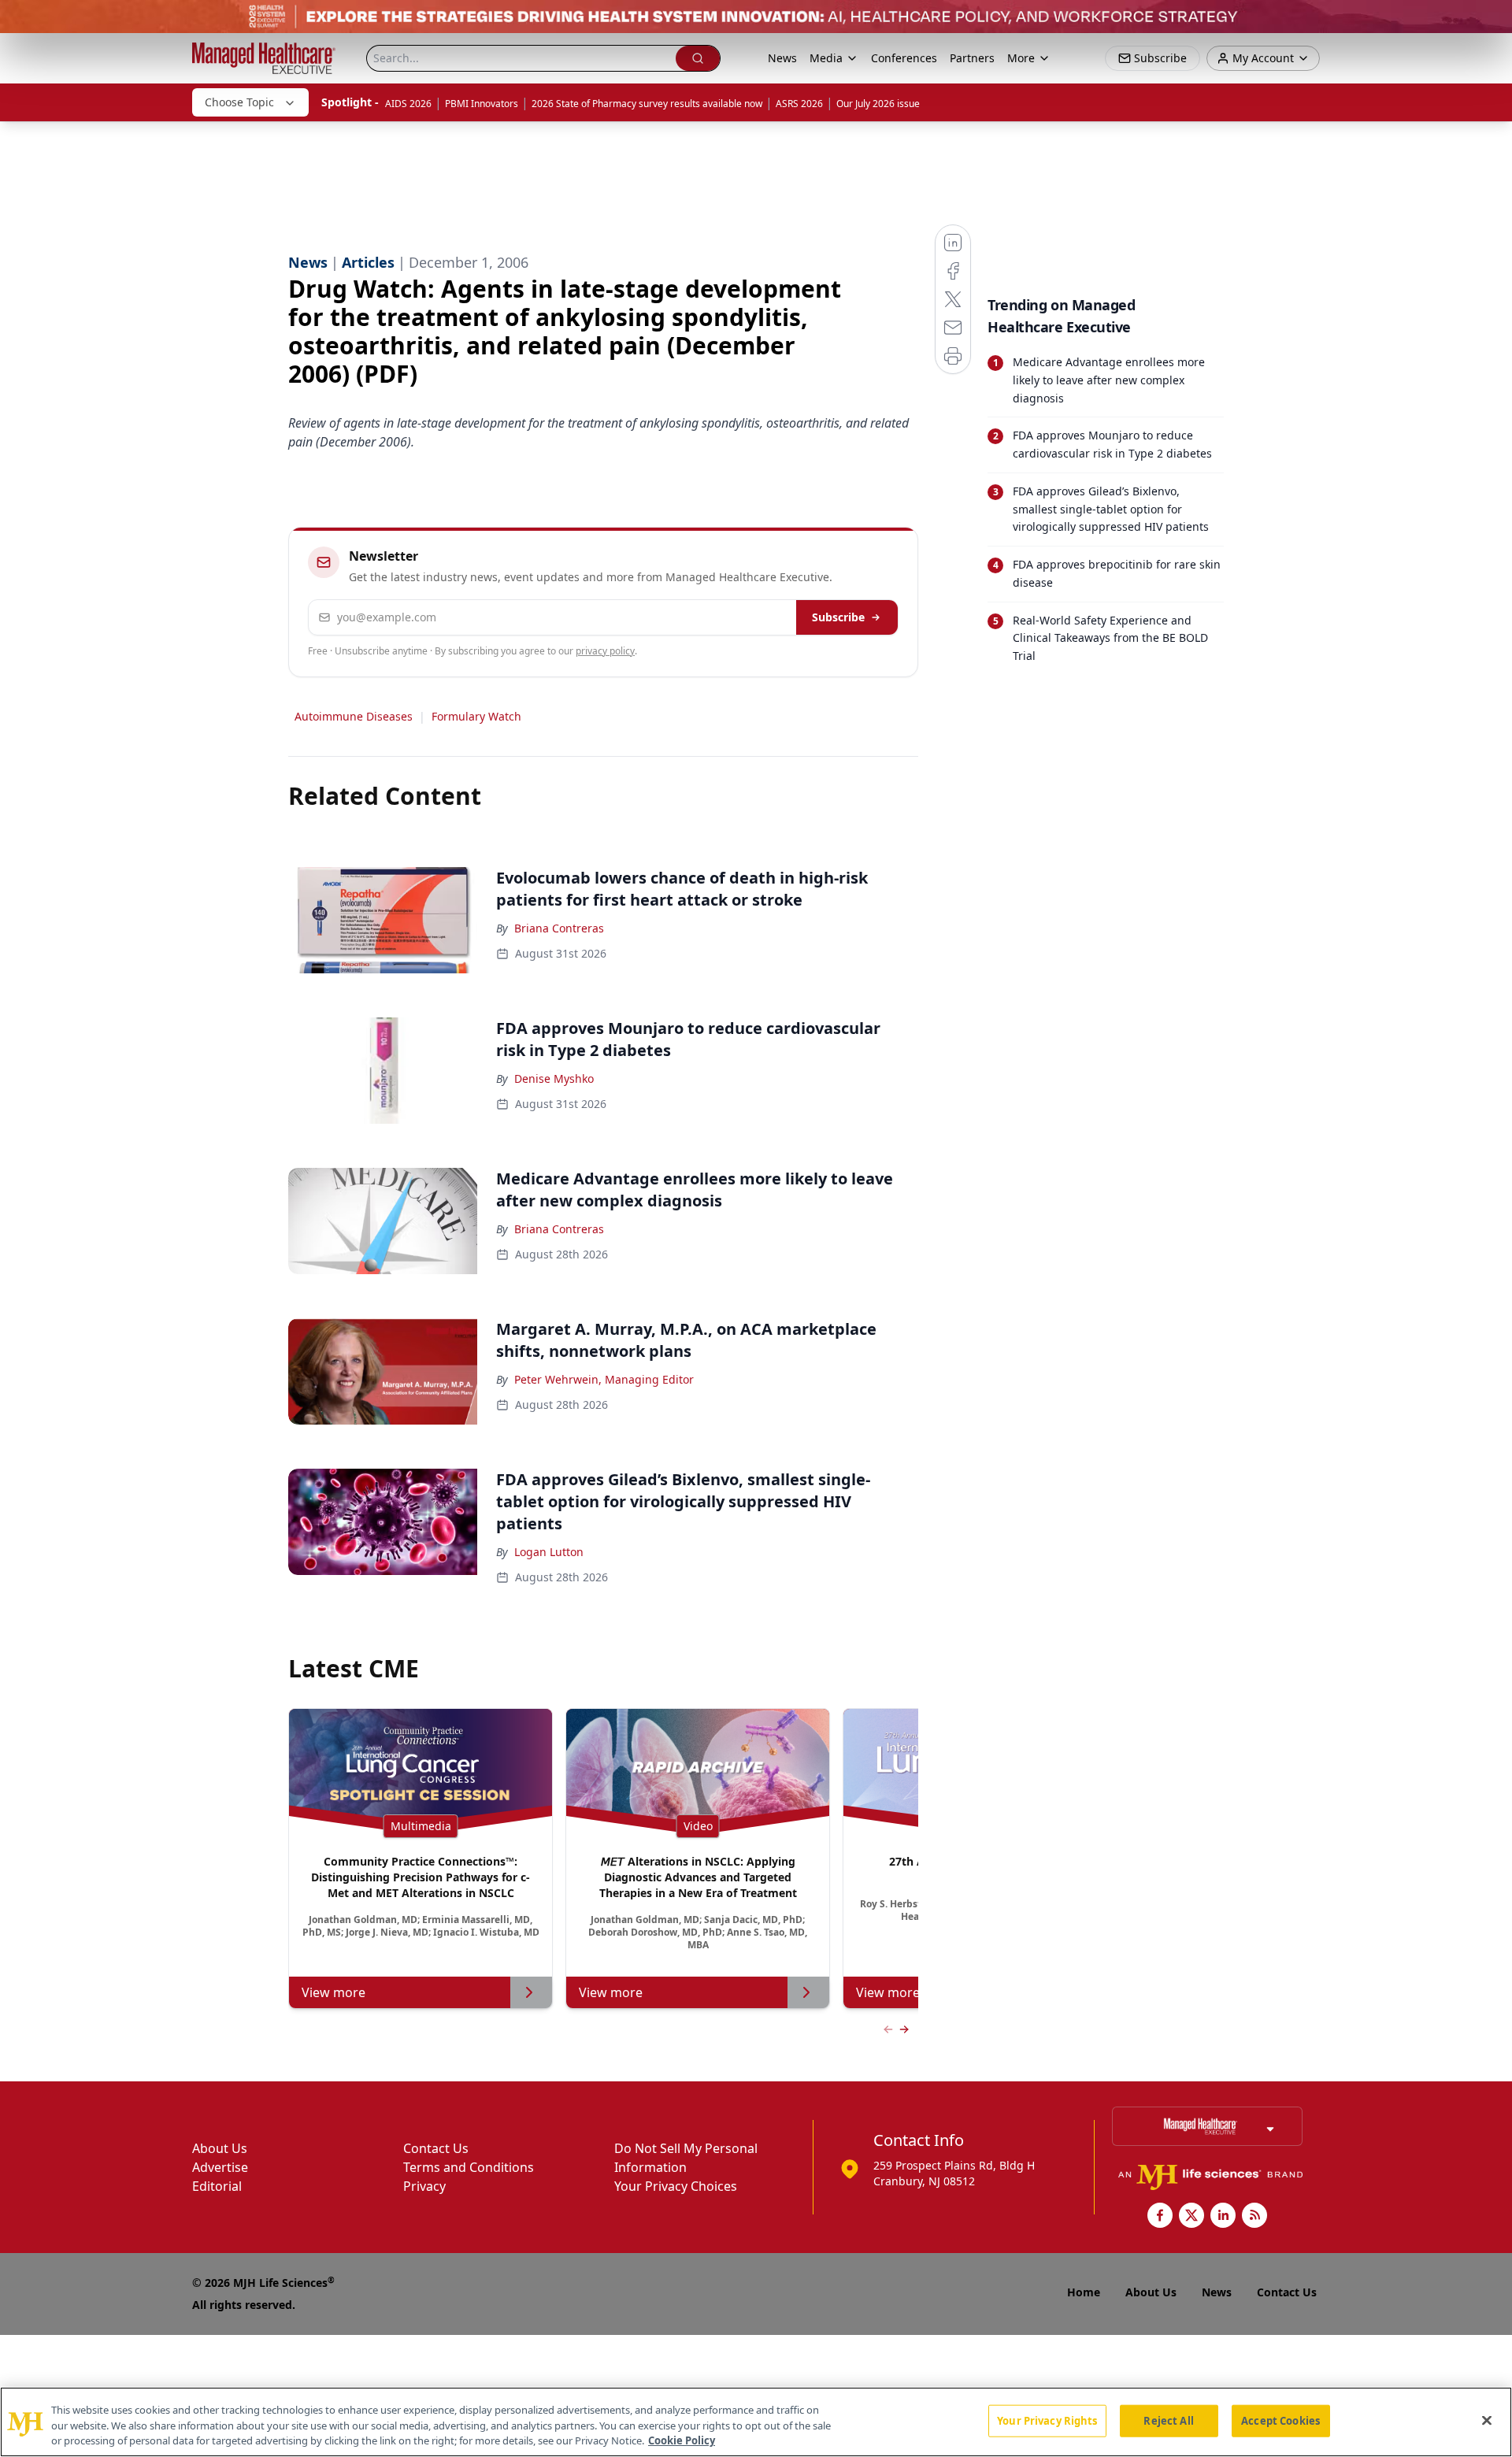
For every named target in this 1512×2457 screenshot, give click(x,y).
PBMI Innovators (482, 104)
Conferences (904, 58)
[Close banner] (1492, 20)
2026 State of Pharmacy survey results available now (647, 104)
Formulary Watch (476, 716)
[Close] (1487, 2420)
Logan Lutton (549, 1552)
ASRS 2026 (799, 104)
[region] (756, 2422)
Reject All (1168, 2420)
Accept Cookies (1280, 2420)
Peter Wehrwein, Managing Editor (604, 1379)
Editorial (217, 2186)
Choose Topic (239, 102)
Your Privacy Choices (676, 2186)
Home (1084, 2292)
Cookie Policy (682, 2440)
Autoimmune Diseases (354, 716)
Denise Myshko (554, 1078)
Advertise (220, 2167)
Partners (972, 58)
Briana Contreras (559, 928)
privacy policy (605, 651)
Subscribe (838, 617)
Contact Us (436, 2148)
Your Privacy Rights (1047, 2420)
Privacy (424, 2186)
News (782, 58)
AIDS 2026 (408, 104)
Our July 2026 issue (878, 104)
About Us (220, 2148)
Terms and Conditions (469, 2167)
